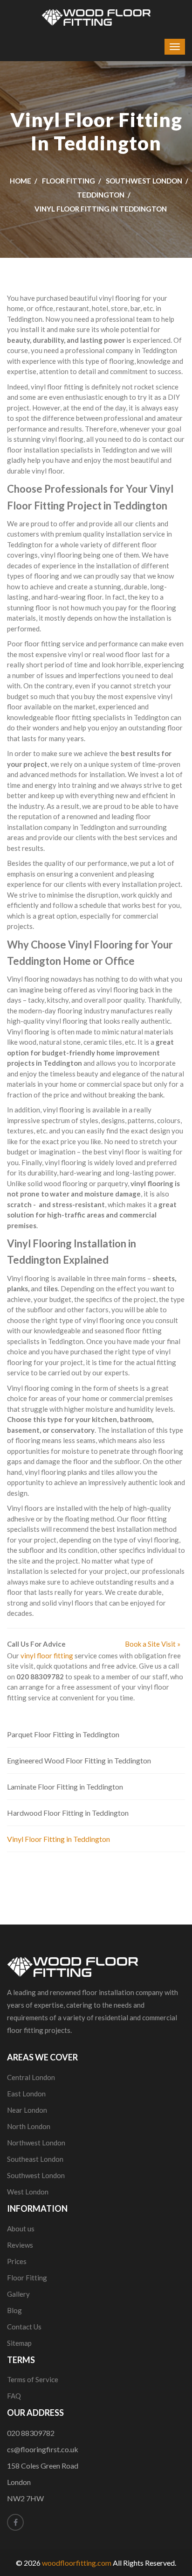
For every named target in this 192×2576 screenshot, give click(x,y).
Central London (31, 2077)
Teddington (101, 195)
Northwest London (36, 2143)
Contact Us (24, 2327)
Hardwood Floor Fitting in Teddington (68, 1813)
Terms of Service (33, 2379)
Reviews (20, 2245)
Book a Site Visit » (153, 1644)
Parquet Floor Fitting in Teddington (63, 1734)
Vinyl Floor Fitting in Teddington (58, 1839)
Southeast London (35, 2159)
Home (21, 181)
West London (28, 2192)
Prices (17, 2261)
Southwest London (144, 181)
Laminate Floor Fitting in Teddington (65, 1787)
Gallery (18, 2294)
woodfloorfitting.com (77, 2563)
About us (21, 2229)
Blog (14, 2310)
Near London (27, 2110)
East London (26, 2094)
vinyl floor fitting (47, 1656)
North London (29, 2126)
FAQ (14, 2396)
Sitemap (19, 2343)
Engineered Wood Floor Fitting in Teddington (79, 1760)
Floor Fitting (69, 181)
